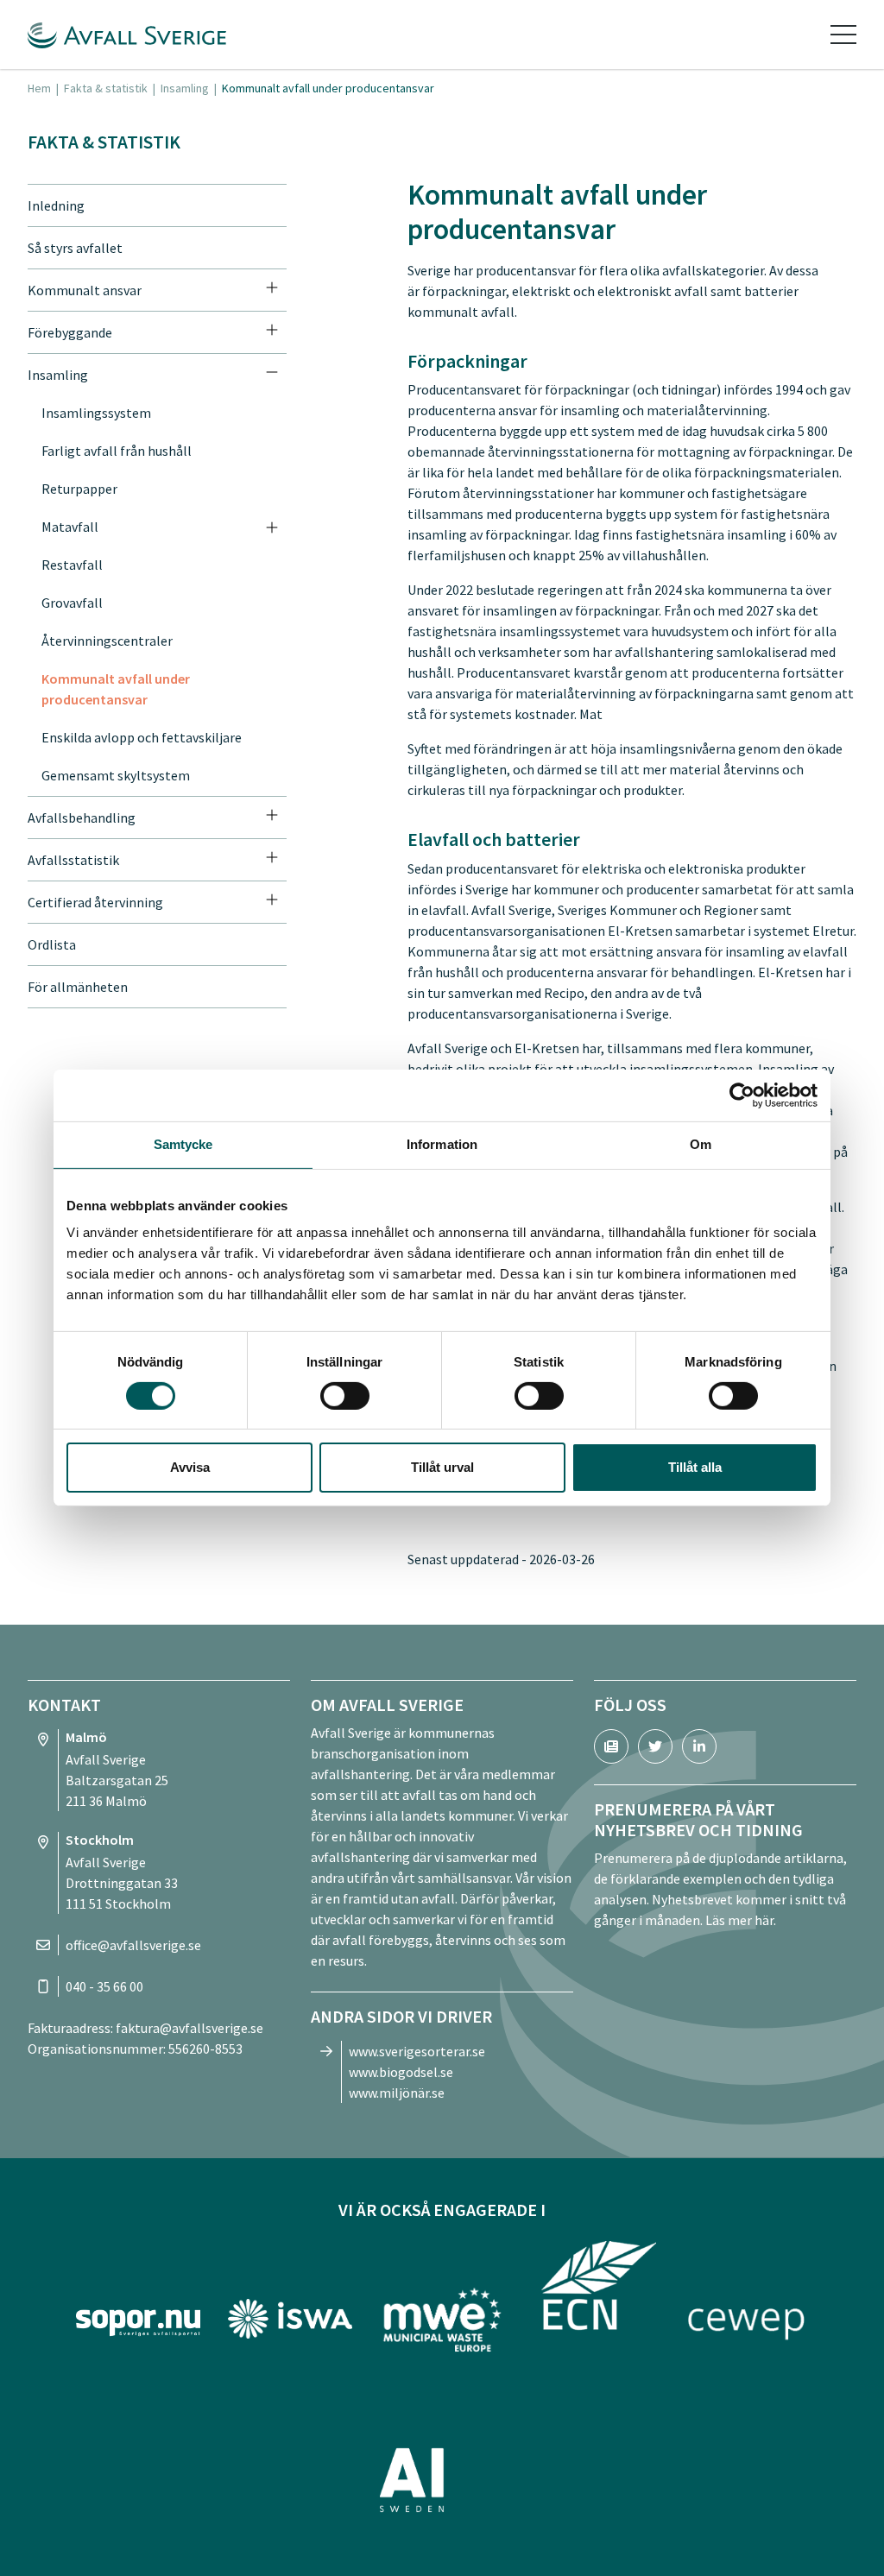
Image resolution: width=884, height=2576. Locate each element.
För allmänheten (78, 987)
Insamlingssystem (96, 413)
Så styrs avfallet (75, 248)
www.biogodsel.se (401, 2072)
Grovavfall (72, 603)
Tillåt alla (695, 1467)
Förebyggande (70, 332)
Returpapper (79, 489)
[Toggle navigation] (843, 35)
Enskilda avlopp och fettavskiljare (142, 737)
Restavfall (72, 565)
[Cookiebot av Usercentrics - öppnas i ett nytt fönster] (742, 1095)
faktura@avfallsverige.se (189, 2028)
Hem (39, 88)
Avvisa (190, 1467)
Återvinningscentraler (107, 641)
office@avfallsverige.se (133, 1945)
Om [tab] (701, 1144)
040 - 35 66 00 (104, 1986)
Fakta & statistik (106, 88)
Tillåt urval (442, 1467)
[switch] (345, 1396)
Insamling (185, 88)
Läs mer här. (741, 1920)
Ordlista (52, 944)
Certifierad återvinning (95, 902)
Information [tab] (442, 1144)
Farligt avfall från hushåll (117, 451)
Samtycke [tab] (183, 1144)
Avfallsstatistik (73, 860)
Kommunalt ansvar (85, 290)
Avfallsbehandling (82, 818)
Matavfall (70, 527)
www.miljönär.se (397, 2093)
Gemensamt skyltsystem (116, 775)
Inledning (56, 205)
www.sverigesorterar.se (417, 2051)
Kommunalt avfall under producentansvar (116, 689)
